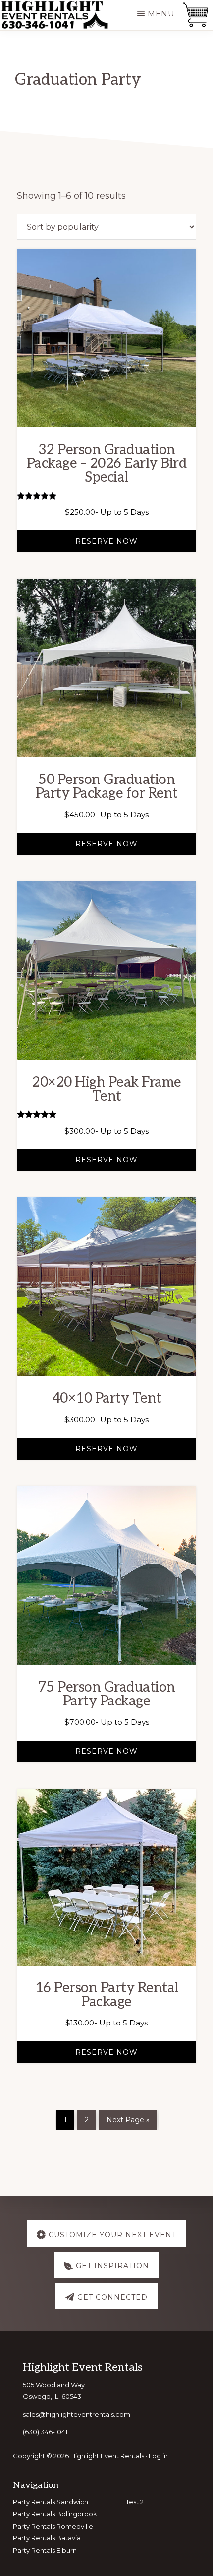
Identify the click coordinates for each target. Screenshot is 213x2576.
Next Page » (128, 2120)
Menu (161, 14)
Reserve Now (106, 541)
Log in (158, 2456)
